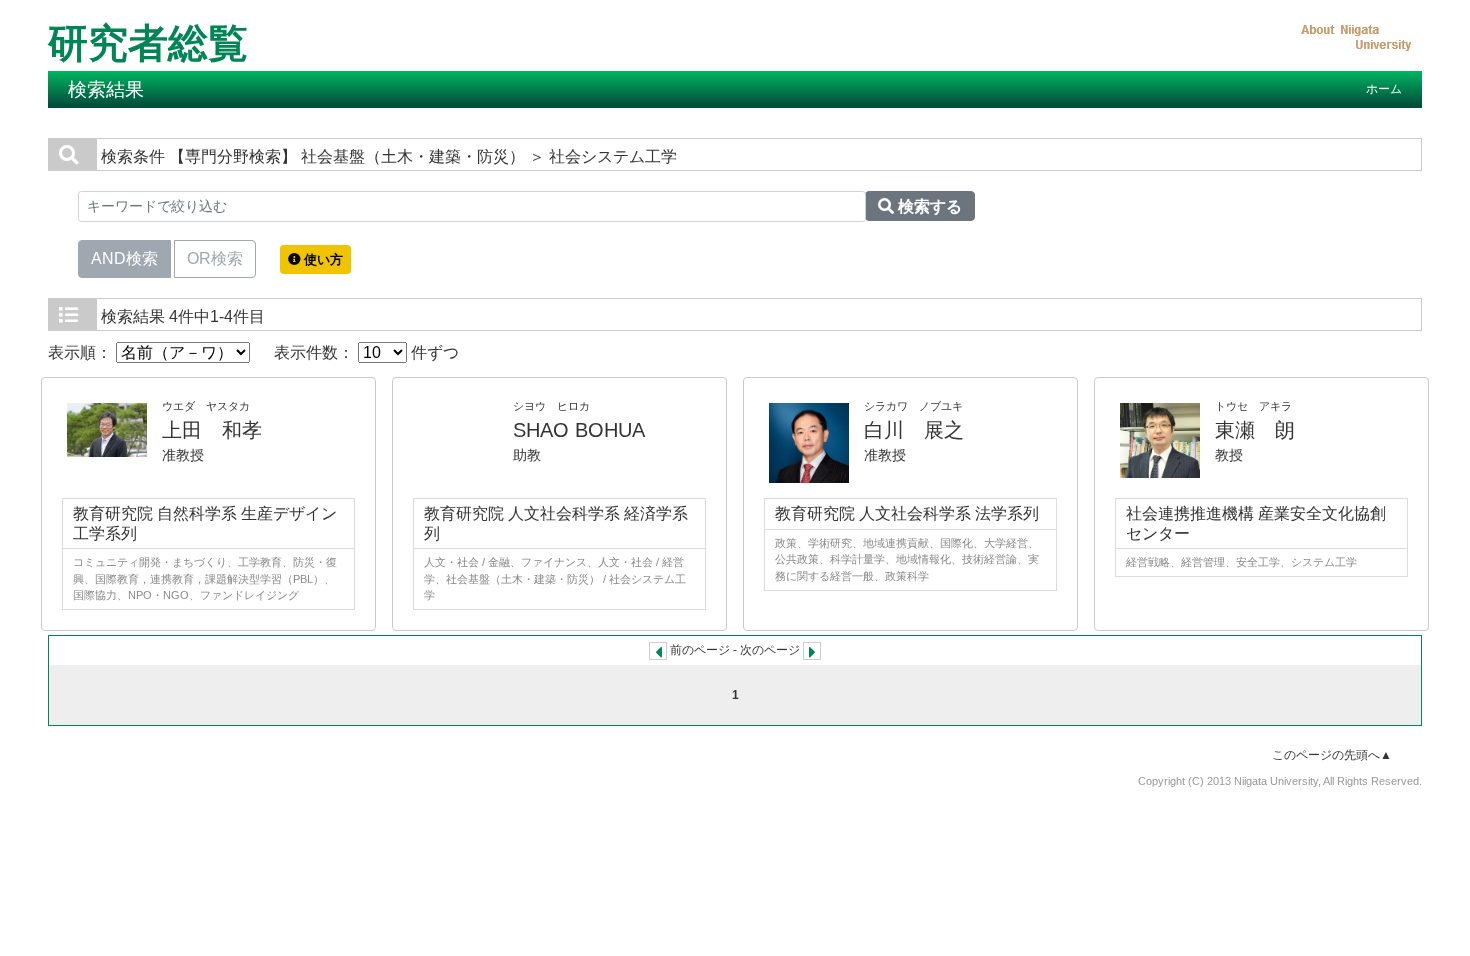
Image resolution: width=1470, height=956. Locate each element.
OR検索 (215, 258)
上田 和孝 (212, 430)
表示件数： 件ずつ (366, 352)
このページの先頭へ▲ (1332, 755)
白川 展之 (914, 430)
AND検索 (124, 258)
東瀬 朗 (1255, 430)
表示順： (82, 352)
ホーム (1384, 89)
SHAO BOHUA (579, 430)
